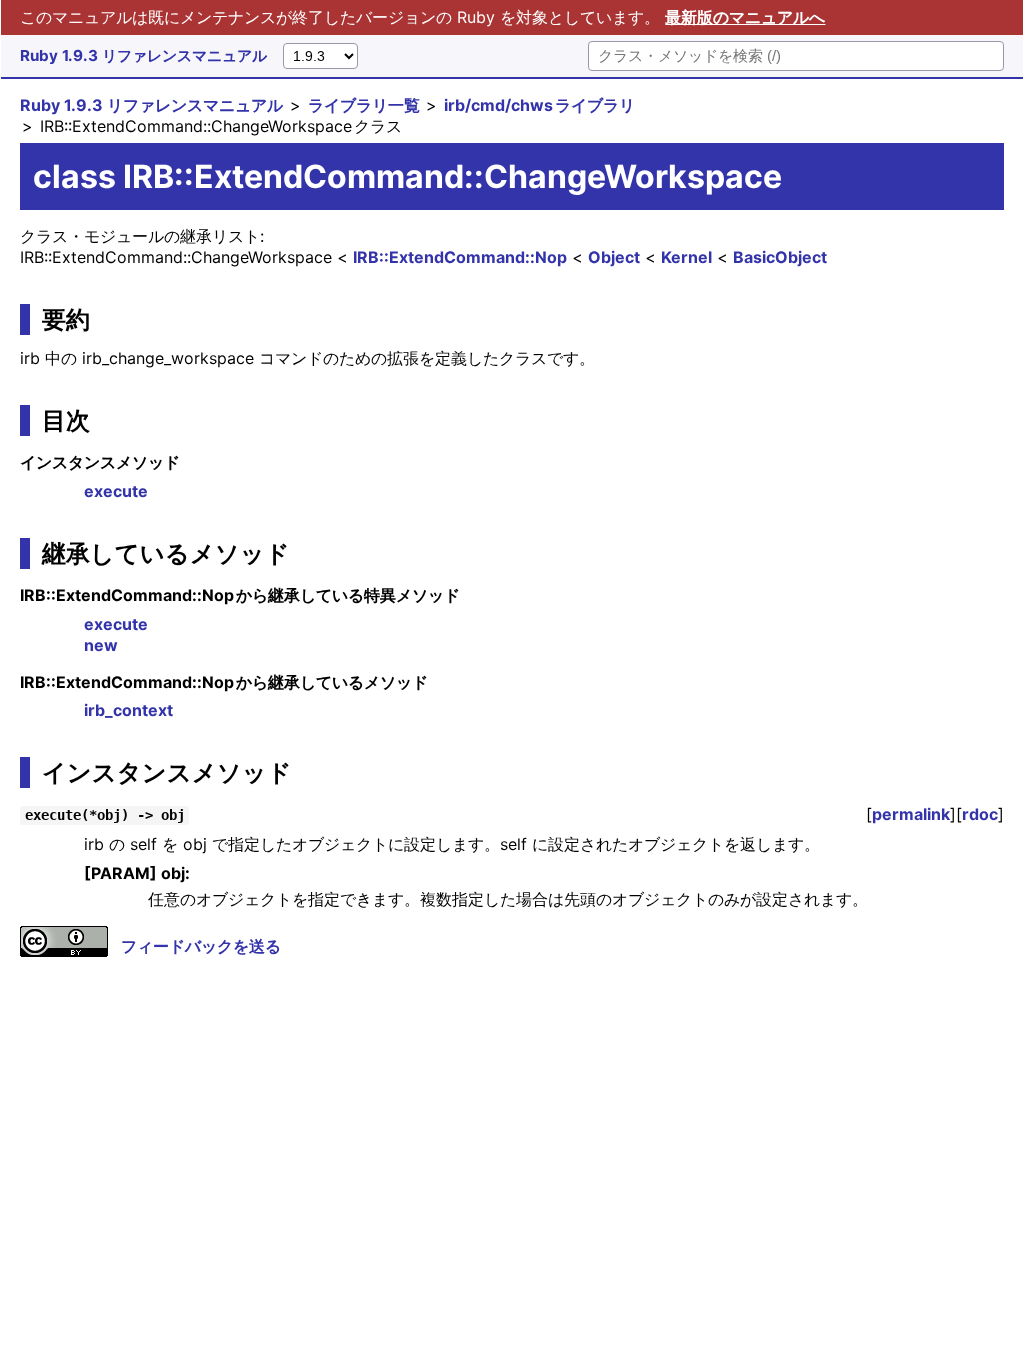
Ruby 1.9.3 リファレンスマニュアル (143, 55)
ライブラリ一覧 (364, 105)
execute (116, 491)
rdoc (980, 814)
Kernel (686, 257)
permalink (911, 814)
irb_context (128, 710)
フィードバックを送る (201, 946)
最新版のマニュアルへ (745, 17)
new (101, 645)
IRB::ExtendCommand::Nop (460, 257)
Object (614, 257)
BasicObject (780, 257)
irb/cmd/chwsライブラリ (539, 105)
